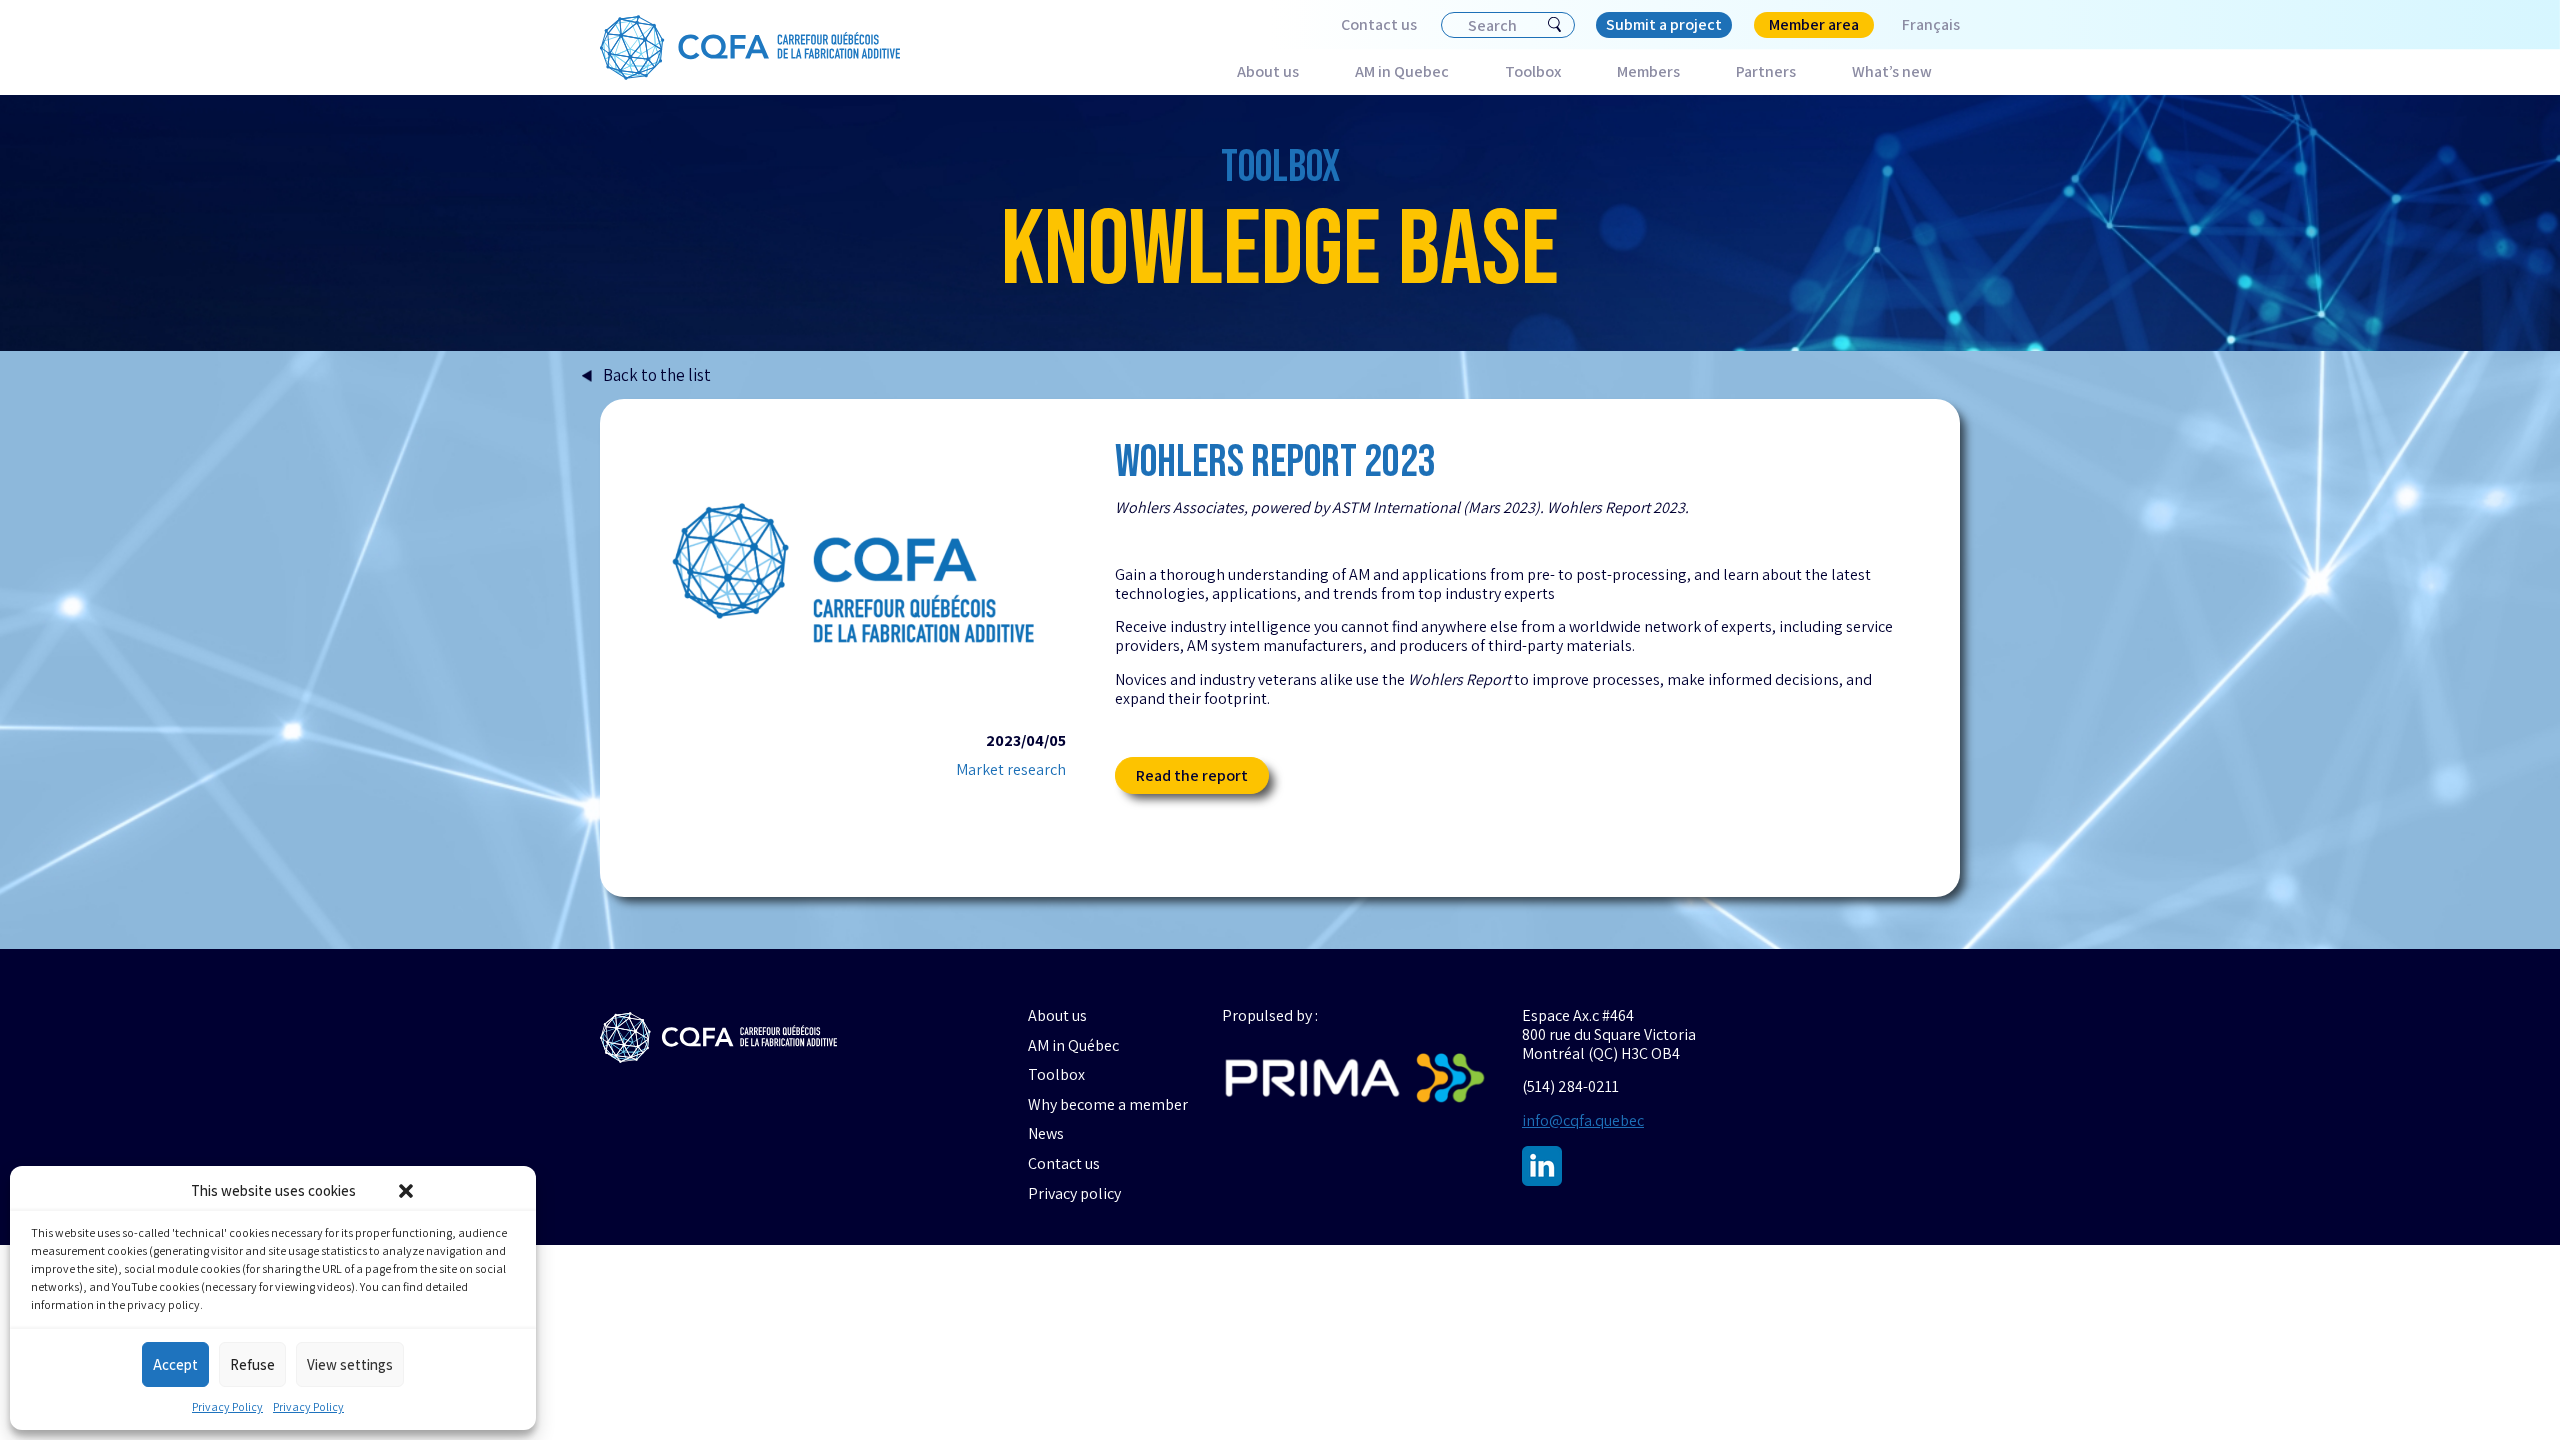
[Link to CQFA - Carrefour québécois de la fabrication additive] (750, 48)
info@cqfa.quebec (1583, 1120)
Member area (1814, 24)
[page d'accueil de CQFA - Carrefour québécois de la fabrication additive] (718, 1037)
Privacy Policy (227, 1406)
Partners (1766, 71)
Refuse (252, 1364)
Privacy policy (1074, 1194)
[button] (406, 1191)
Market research (1011, 770)
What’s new (1892, 71)
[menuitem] (1917, 25)
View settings (350, 1364)
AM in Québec (1073, 1046)
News (1046, 1134)
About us (1268, 71)
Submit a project (1664, 24)
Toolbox (1533, 71)
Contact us (1379, 24)
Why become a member (1108, 1105)
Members (1648, 71)
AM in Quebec (1402, 71)
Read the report (1192, 775)
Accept (175, 1364)
